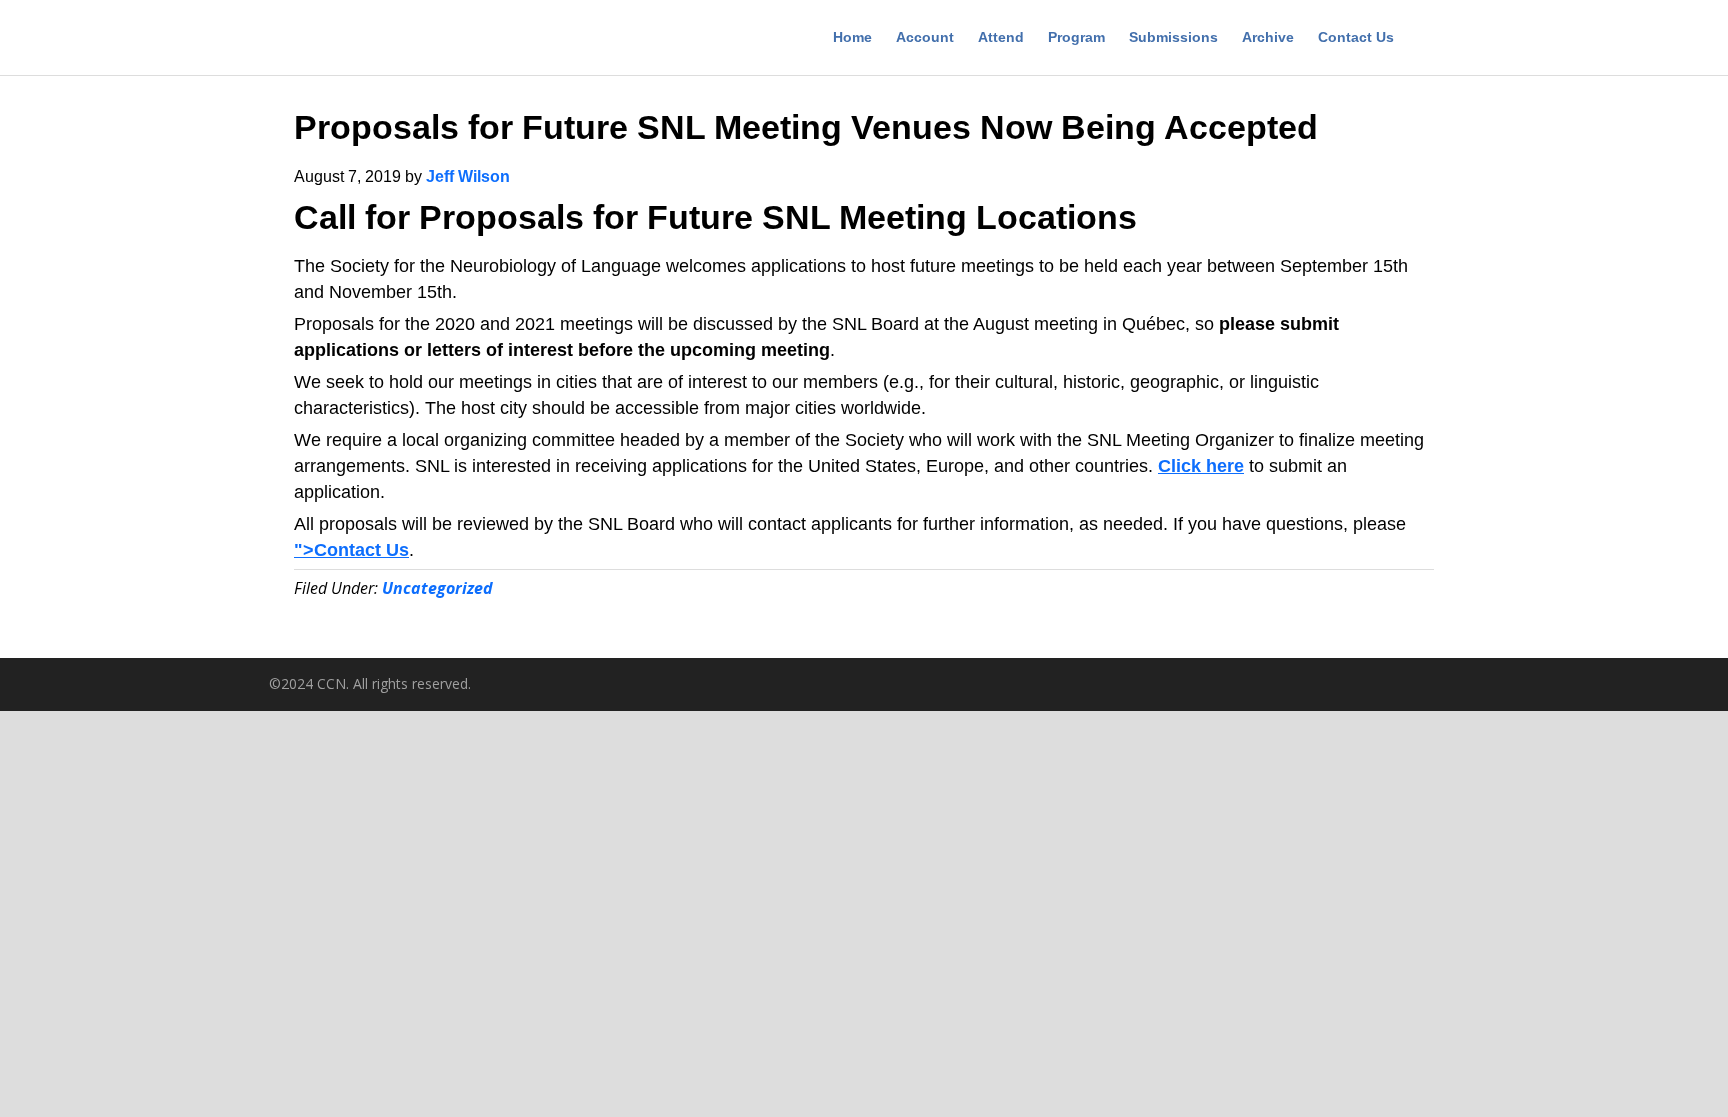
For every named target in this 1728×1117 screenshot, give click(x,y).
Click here (1201, 466)
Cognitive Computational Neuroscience (409, 40)
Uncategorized (437, 588)
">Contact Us (351, 550)
